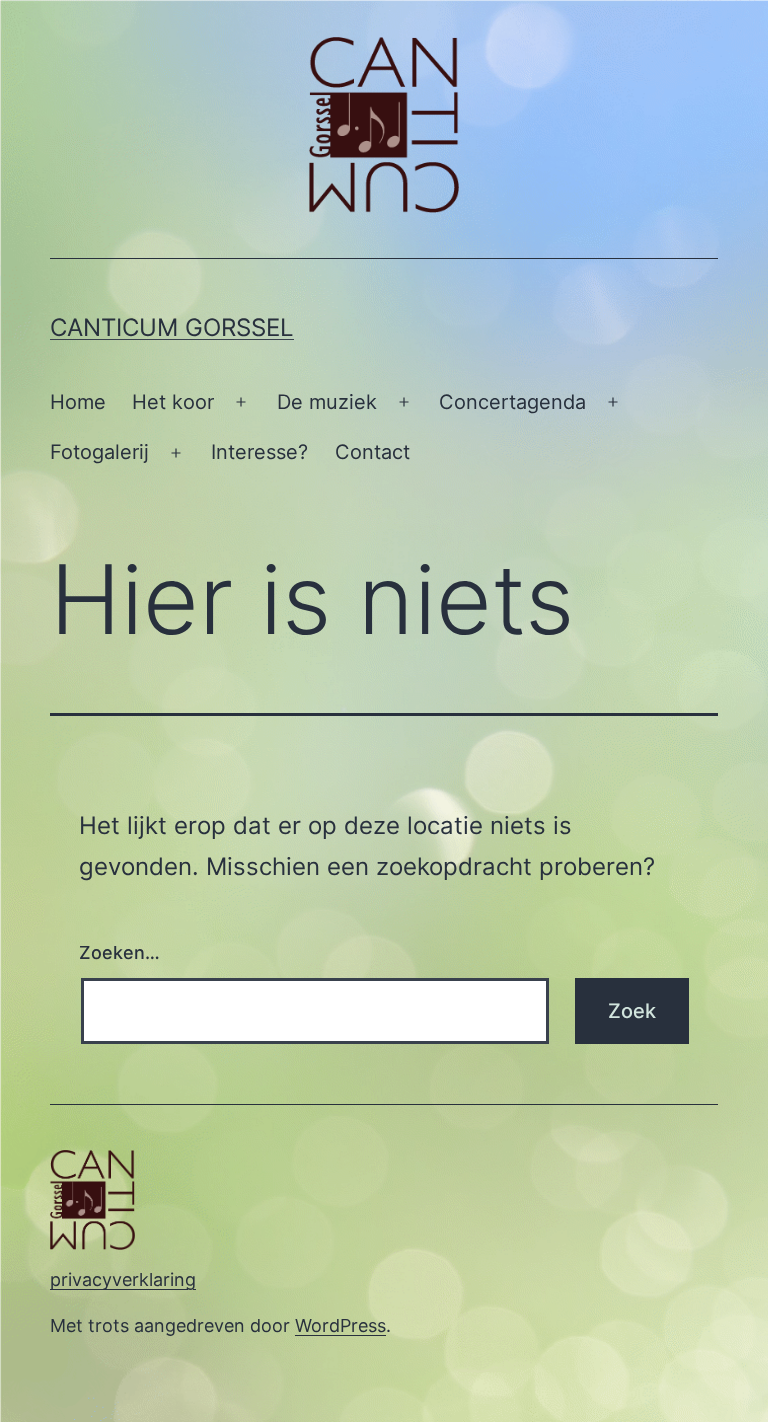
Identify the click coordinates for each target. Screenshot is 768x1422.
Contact (372, 452)
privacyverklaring (123, 1279)
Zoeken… (119, 952)
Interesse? (259, 452)
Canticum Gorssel (172, 327)
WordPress (340, 1325)
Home (78, 402)
